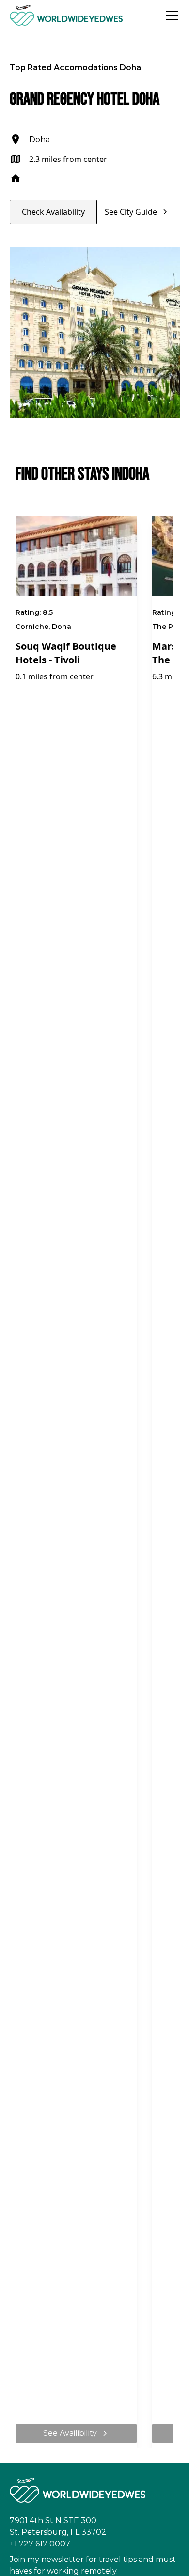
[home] (85, 15)
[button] (170, 16)
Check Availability (53, 212)
